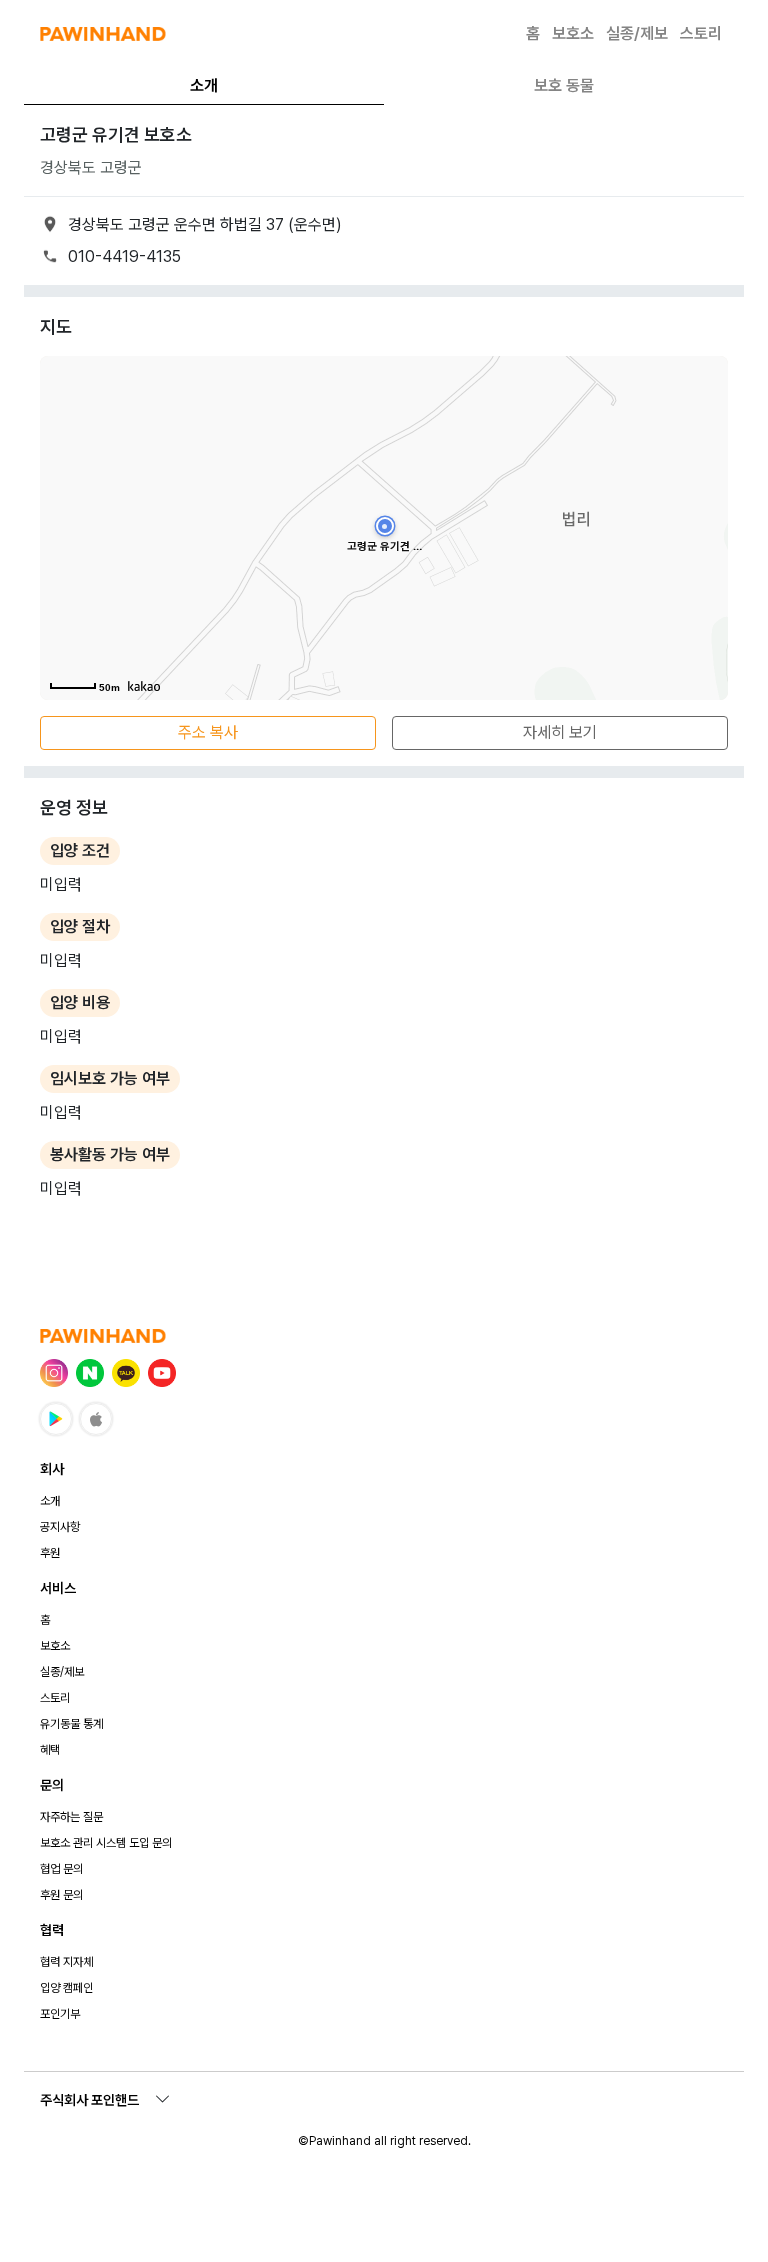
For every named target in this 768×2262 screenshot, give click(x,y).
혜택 (50, 1750)
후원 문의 (61, 1895)
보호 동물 (564, 85)
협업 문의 (61, 1869)
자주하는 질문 (71, 1817)
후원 (50, 1553)
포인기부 (60, 2014)
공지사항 (60, 1527)
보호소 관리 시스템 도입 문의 (106, 1843)
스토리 (701, 33)
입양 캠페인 (66, 1988)
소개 (204, 85)
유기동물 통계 (71, 1724)
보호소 (573, 33)
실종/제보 (637, 33)
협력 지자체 (66, 1962)
